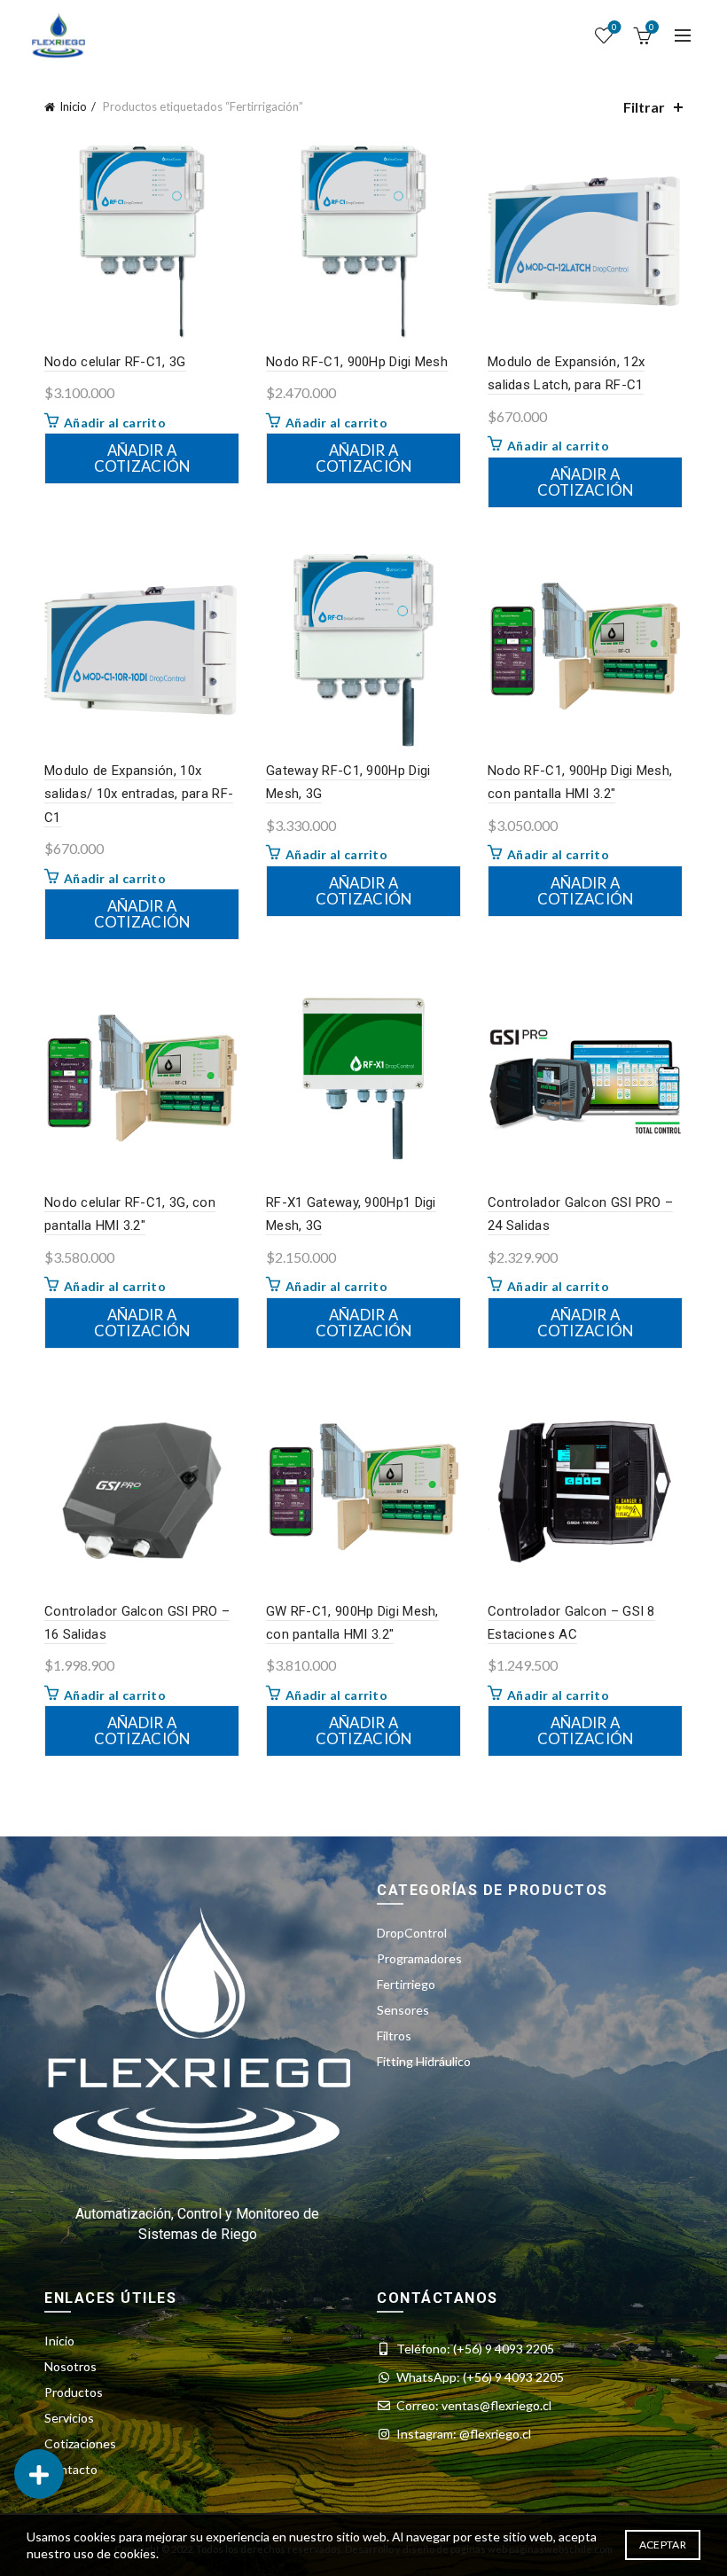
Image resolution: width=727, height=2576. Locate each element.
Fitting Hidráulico (424, 2061)
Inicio (73, 106)
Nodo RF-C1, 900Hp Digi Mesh (357, 362)
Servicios (69, 2418)
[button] (39, 2474)
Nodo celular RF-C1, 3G (115, 362)
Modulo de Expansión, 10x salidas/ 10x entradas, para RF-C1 (139, 794)
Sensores (403, 2010)
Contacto (71, 2469)
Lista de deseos (614, 27)
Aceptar (663, 2545)
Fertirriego (406, 1984)
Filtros (394, 2036)
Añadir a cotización (142, 458)
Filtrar (644, 107)
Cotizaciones (80, 2443)
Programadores (419, 1958)
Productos (74, 2392)
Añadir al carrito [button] (115, 423)
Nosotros (70, 2366)
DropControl (412, 1933)
